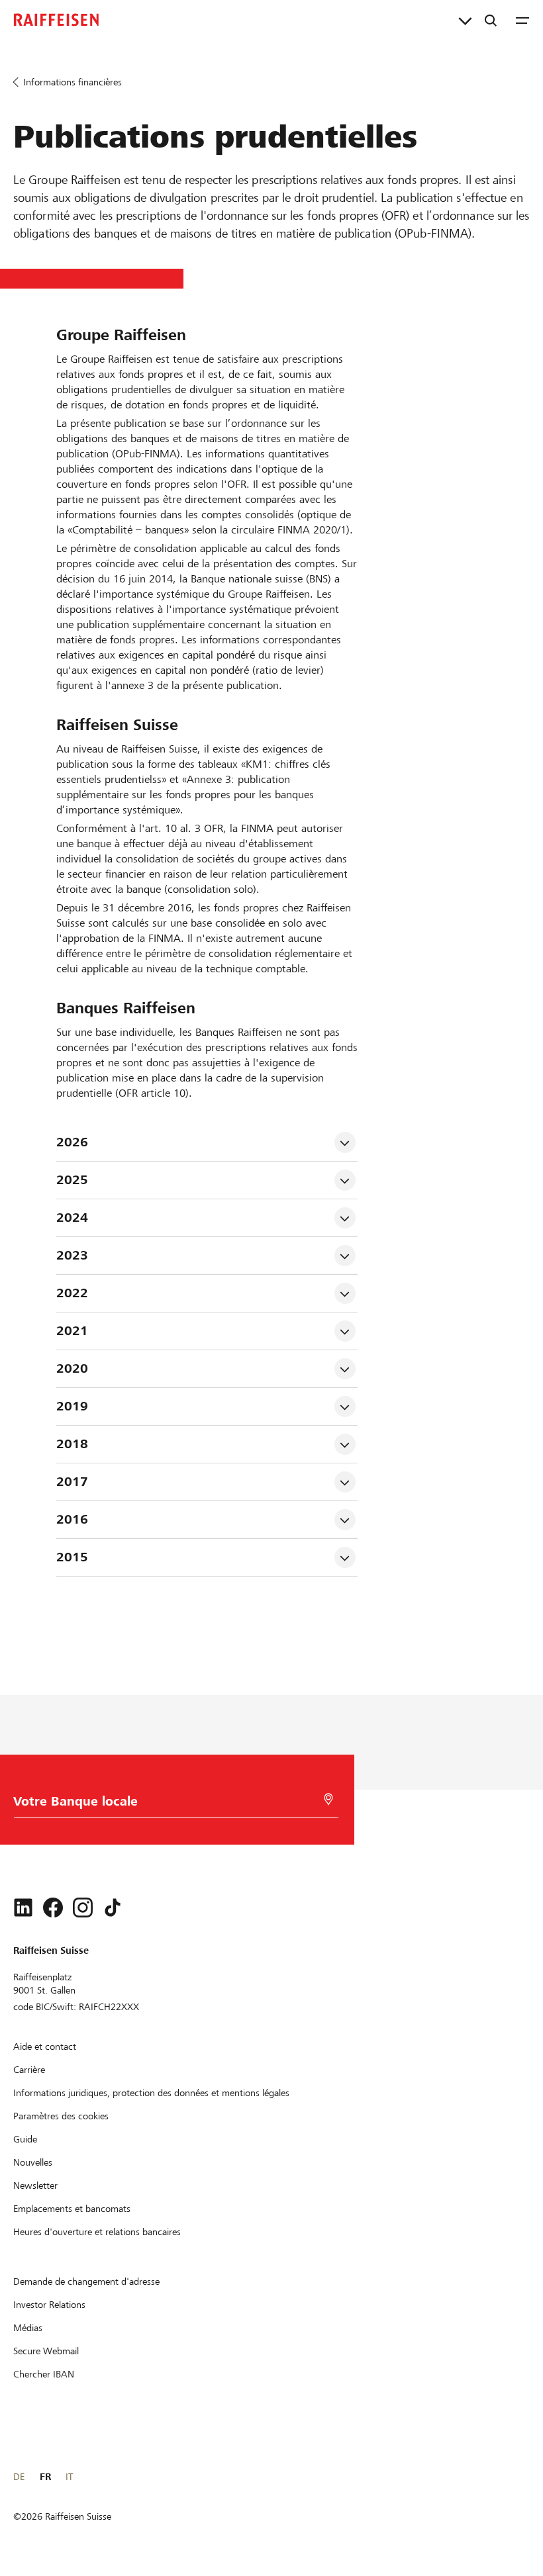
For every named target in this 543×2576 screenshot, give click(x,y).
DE (19, 2477)
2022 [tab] (72, 1293)
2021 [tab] (72, 1331)
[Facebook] (53, 1908)
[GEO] (328, 1799)
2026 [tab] (72, 1142)
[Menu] (522, 20)
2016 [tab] (72, 1519)
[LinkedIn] (23, 1908)
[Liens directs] (465, 20)
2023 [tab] (72, 1255)
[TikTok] (113, 1908)
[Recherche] (491, 20)
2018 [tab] (72, 1444)
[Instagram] (83, 1908)
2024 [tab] (72, 1218)
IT (69, 2477)
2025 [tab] (72, 1180)
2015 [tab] (72, 1557)
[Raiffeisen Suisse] (56, 20)
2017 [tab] (72, 1482)
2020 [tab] (72, 1368)
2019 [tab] (72, 1406)
